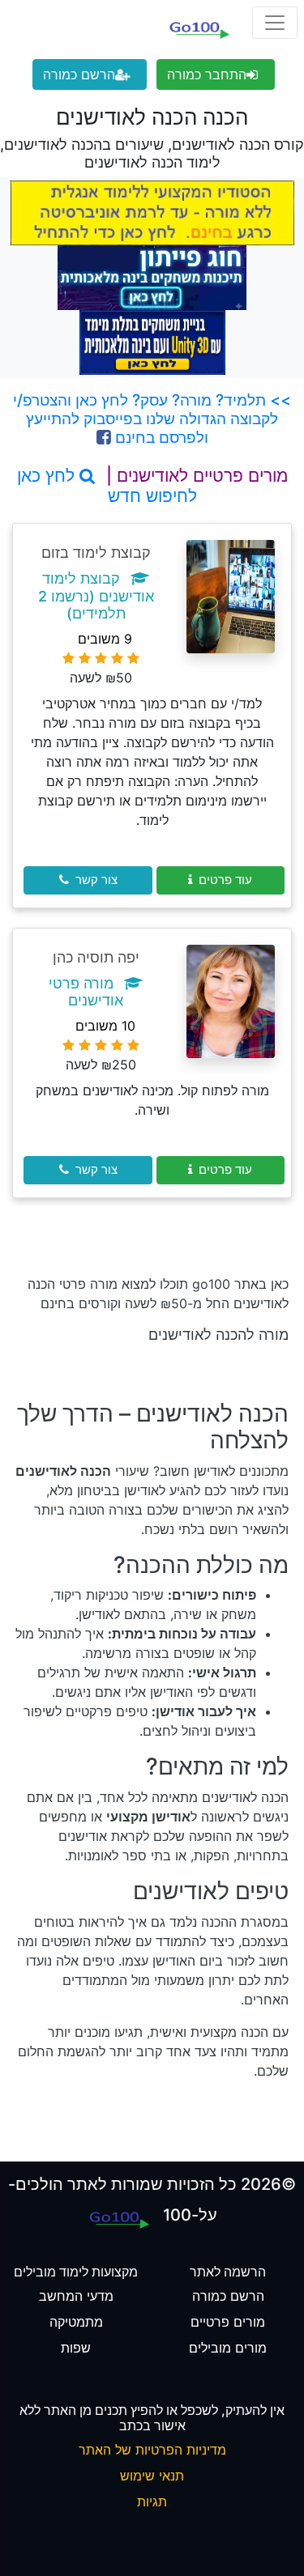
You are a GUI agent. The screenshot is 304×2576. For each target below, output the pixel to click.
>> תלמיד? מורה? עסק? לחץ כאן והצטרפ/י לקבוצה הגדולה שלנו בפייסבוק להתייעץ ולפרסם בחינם (152, 419)
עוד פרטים (225, 880)
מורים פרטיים (228, 2322)
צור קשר (96, 880)
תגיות (152, 2502)
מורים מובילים (228, 2348)
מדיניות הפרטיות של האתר (152, 2450)
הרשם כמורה (79, 74)
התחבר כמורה (207, 74)
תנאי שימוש (152, 2476)
